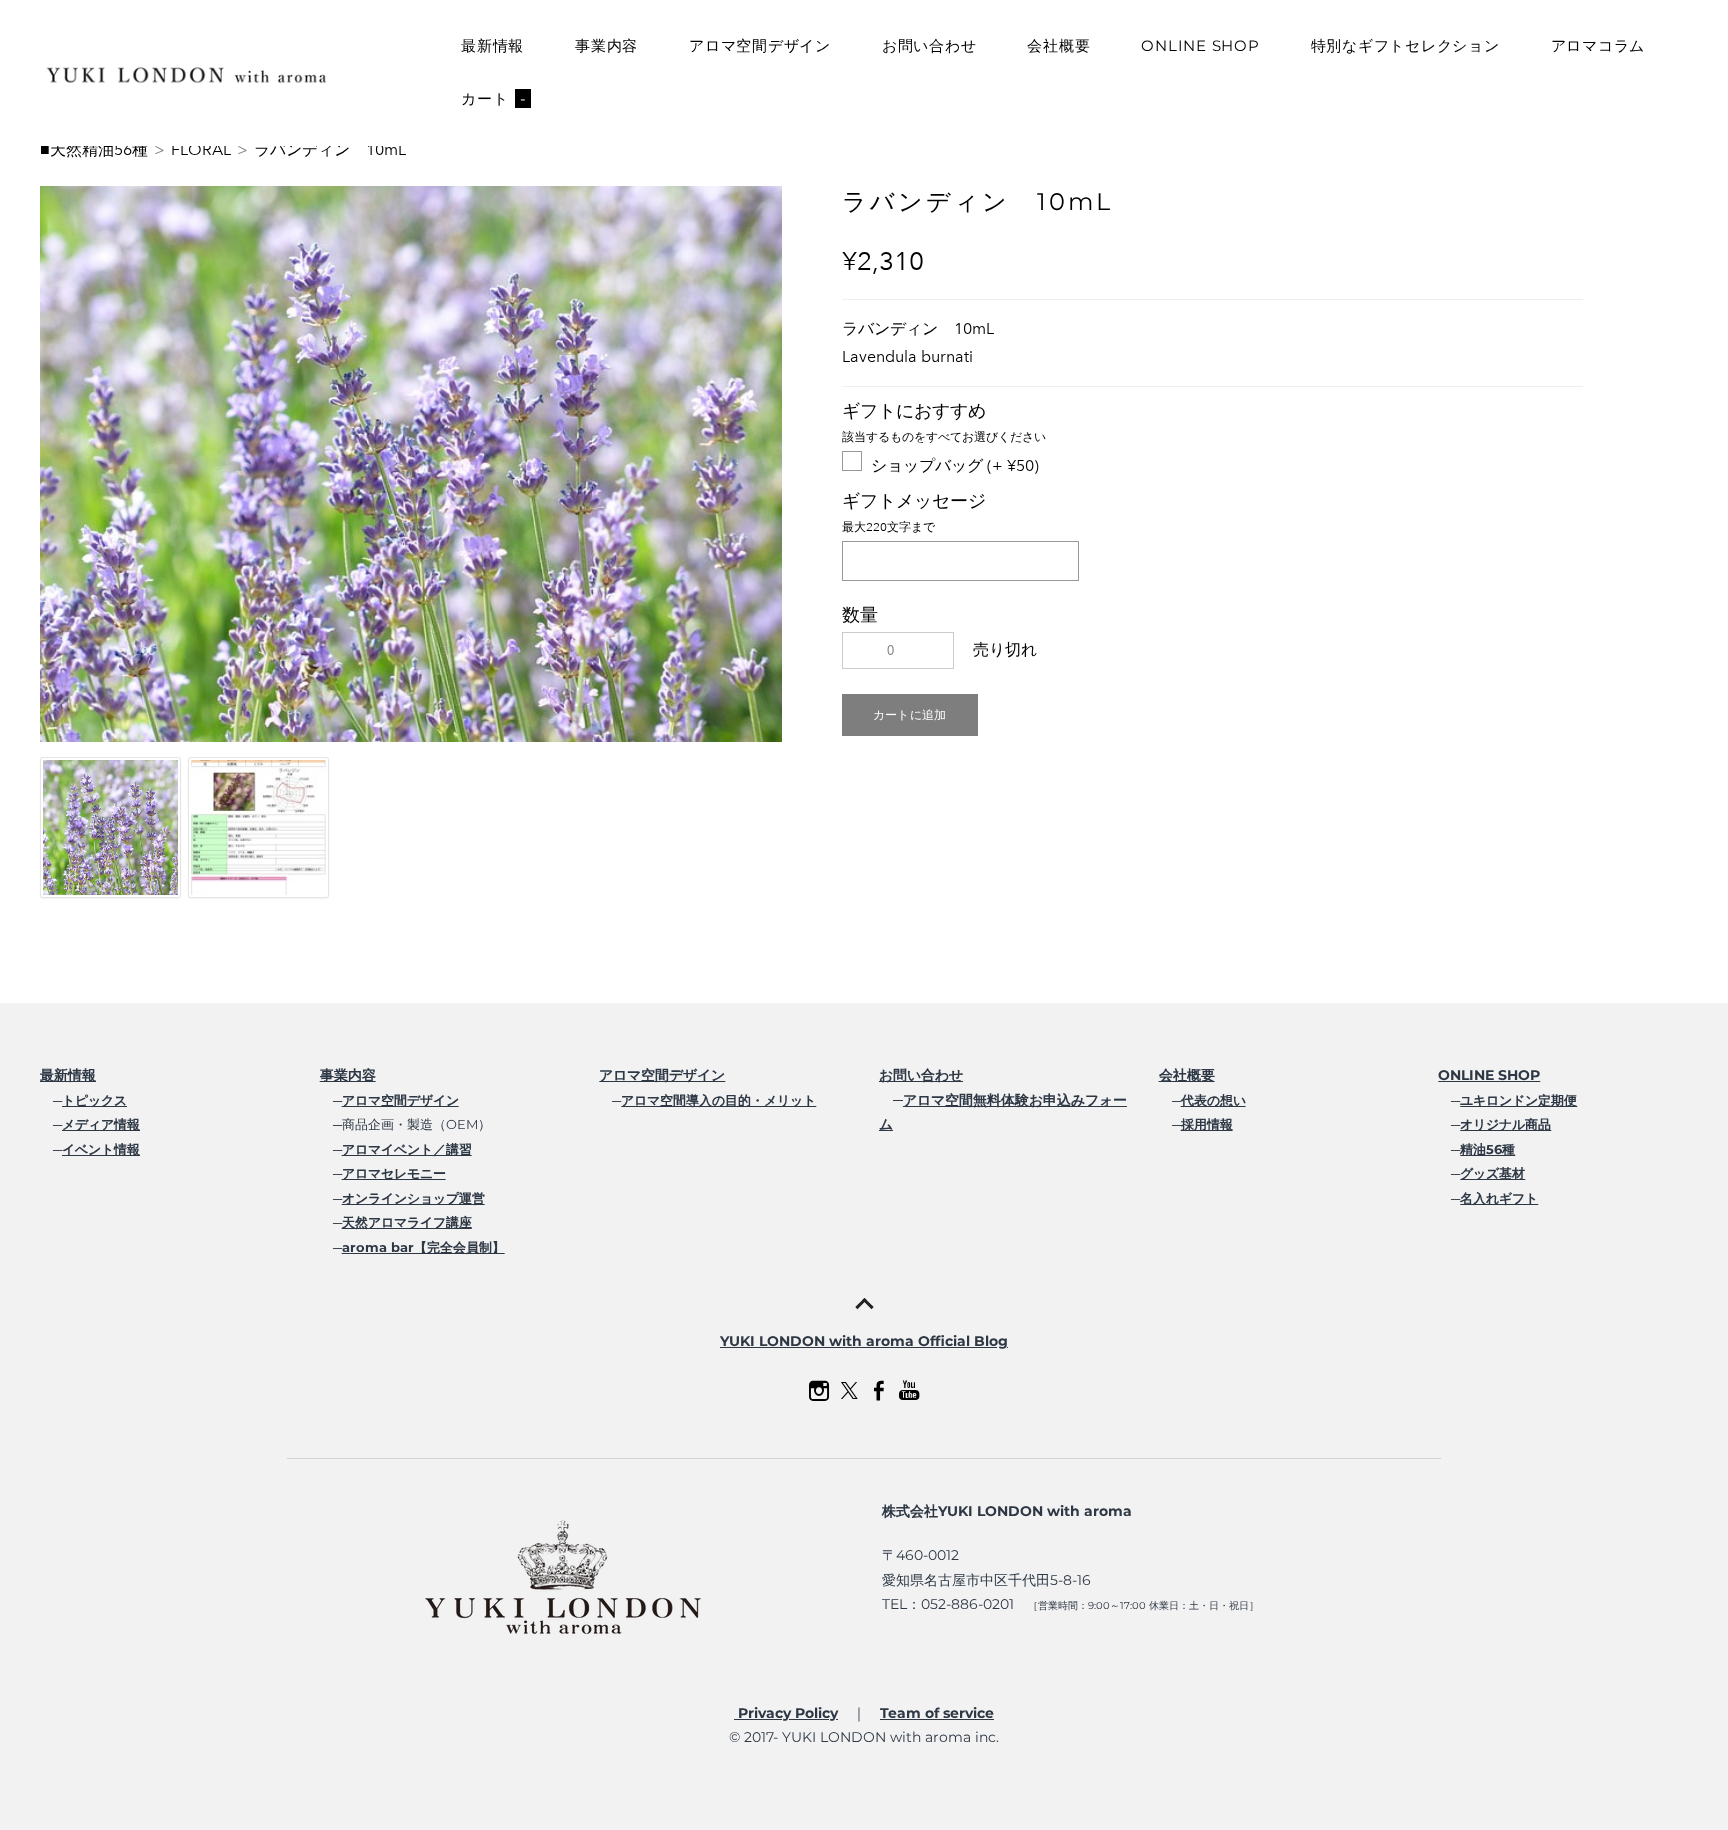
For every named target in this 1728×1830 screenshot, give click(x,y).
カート (493, 98)
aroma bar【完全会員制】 (423, 1247)
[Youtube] (909, 1391)
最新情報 (492, 45)
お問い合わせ (929, 45)
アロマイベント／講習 (407, 1149)
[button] (910, 715)
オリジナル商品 (1505, 1124)
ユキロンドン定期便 (1518, 1100)
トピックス (94, 1100)
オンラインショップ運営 (413, 1198)
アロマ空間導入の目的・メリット (718, 1100)
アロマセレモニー (394, 1173)
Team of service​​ (937, 1713)
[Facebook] (879, 1391)
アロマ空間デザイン (760, 45)
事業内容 (606, 45)
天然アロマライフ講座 (407, 1222)
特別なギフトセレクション (1405, 45)
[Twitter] (849, 1391)
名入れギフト (1499, 1198)
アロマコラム (1598, 45)
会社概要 (1058, 45)
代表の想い (1213, 1100)
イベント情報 (101, 1149)
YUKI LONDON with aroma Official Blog (864, 1341)
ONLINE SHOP (1200, 45)
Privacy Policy (786, 1713)
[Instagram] (819, 1391)
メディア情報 (101, 1124)
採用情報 (1207, 1124)
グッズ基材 (1492, 1173)
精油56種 (1487, 1149)
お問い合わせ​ (921, 1075)
